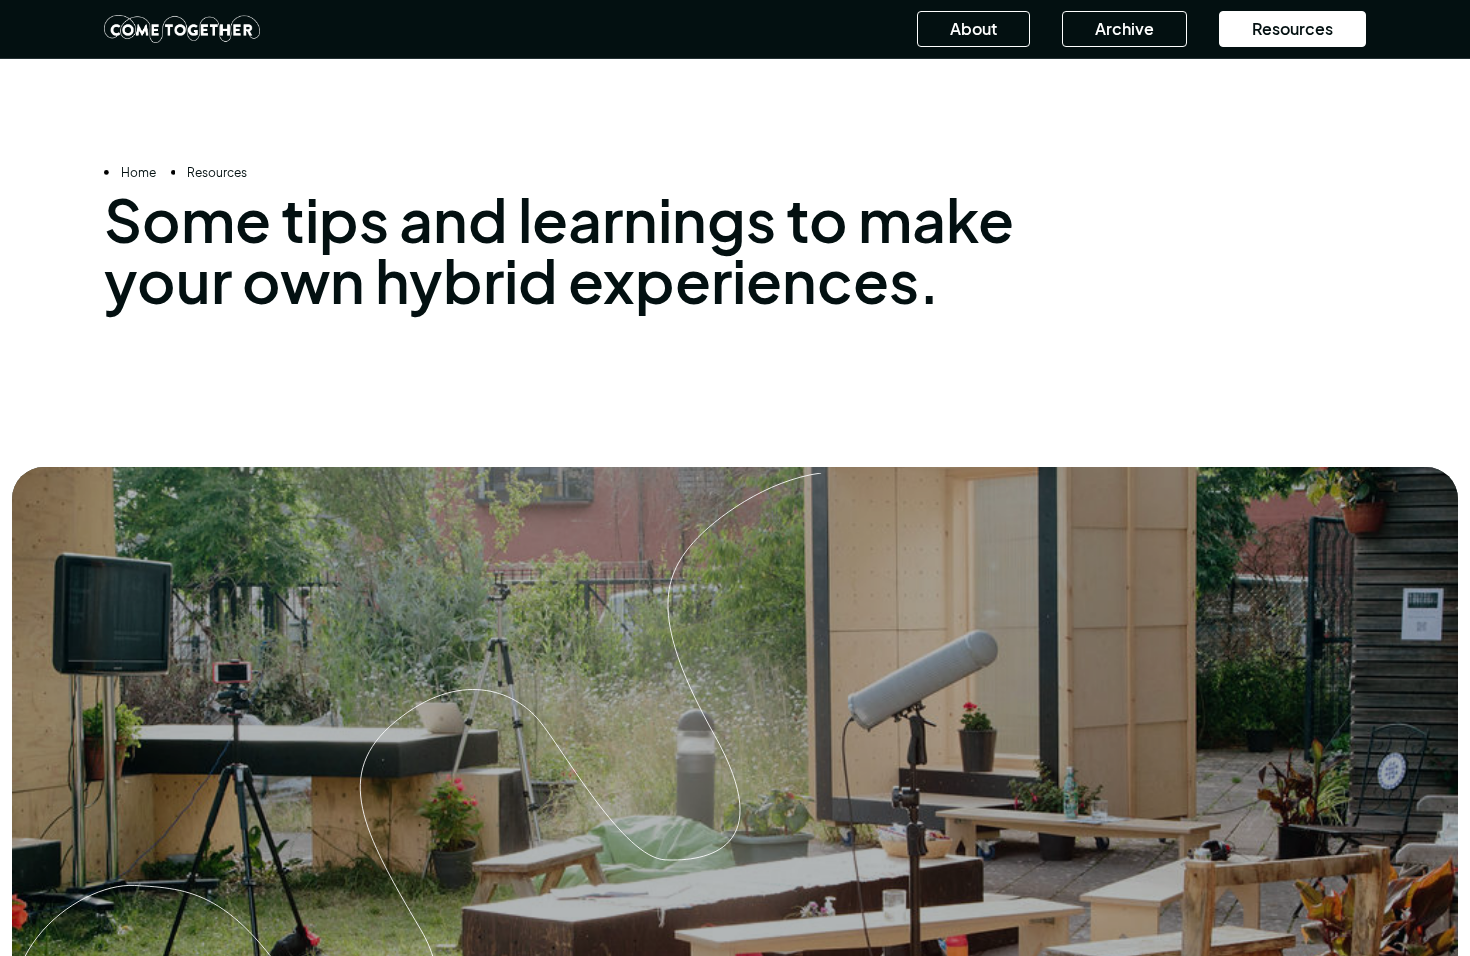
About (973, 28)
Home (138, 173)
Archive (1124, 28)
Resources (1292, 28)
